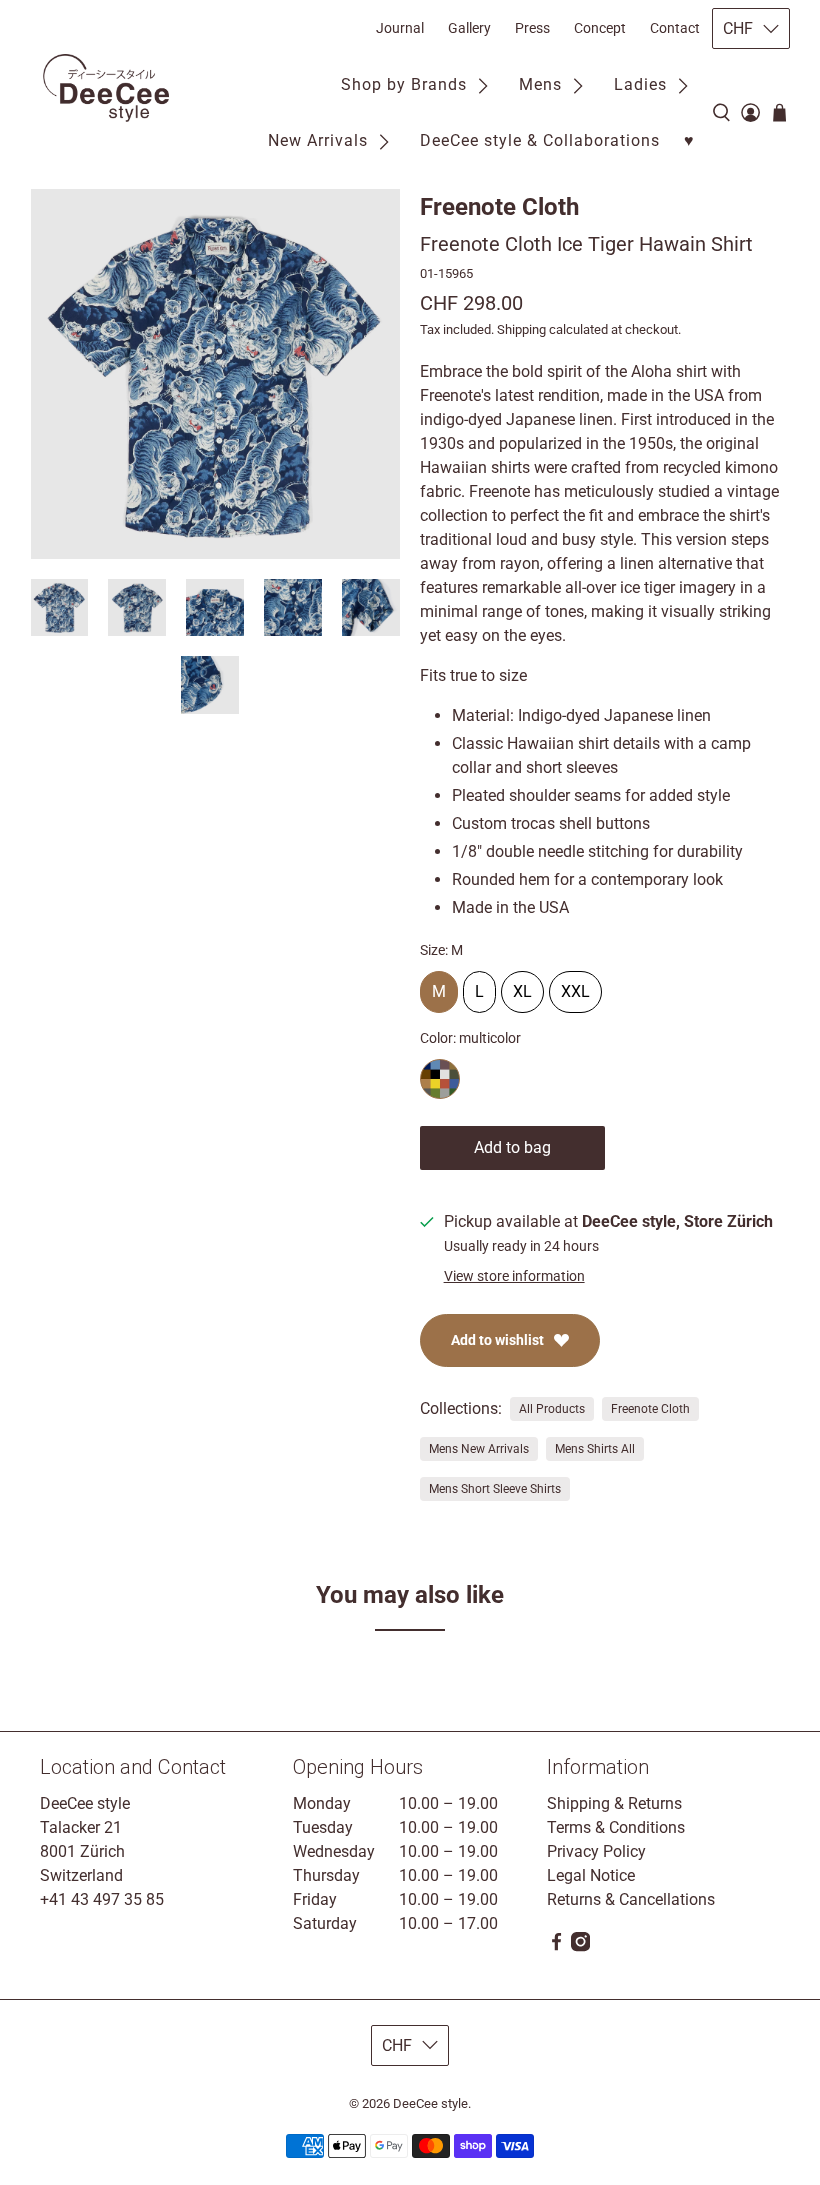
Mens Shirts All (595, 1449)
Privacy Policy (596, 1851)
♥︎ (689, 140)
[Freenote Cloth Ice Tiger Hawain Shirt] (216, 374)
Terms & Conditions (616, 1827)
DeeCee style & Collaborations (540, 140)
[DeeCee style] (106, 88)
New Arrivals (318, 140)
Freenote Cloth (499, 207)
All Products (552, 1409)
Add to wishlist (497, 1340)
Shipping (521, 329)
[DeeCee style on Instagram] (580, 1946)
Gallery (469, 28)
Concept (600, 28)
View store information (514, 1276)
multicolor (440, 1079)
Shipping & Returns (614, 1803)
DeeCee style (430, 2103)
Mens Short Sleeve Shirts (495, 1489)
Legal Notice (591, 1875)
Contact (675, 28)
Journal (400, 28)
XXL (575, 986)
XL (522, 986)
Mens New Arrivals (479, 1449)
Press (532, 28)
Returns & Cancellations (631, 1899)
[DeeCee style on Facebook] (556, 1946)
